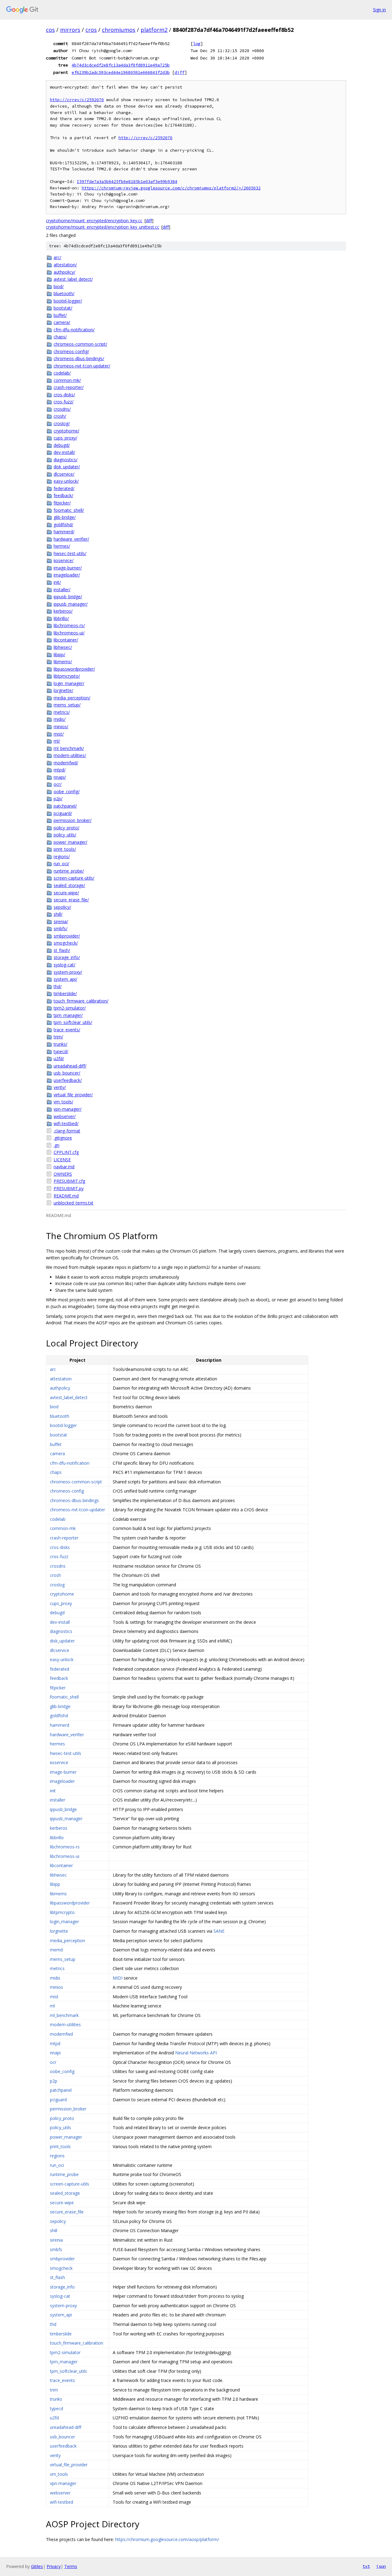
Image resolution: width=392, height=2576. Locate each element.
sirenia (56, 2240)
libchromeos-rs (65, 1847)
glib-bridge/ (65, 517)
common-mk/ (67, 380)
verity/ (60, 1087)
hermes (57, 1744)
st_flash (57, 2277)
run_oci (57, 2165)
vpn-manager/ (68, 1109)
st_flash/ (62, 950)
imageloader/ (67, 575)
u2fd (54, 2418)
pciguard (58, 2100)
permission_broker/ (73, 820)
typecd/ (61, 1051)
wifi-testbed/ (66, 1123)
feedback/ (63, 495)
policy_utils (60, 2127)
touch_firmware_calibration (77, 2343)
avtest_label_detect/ (73, 279)
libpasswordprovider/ (74, 669)
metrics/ (62, 712)
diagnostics (61, 1631)
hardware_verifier (67, 1735)
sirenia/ (61, 921)
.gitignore (63, 1138)
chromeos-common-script (76, 1482)
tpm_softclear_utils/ (73, 1022)
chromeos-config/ (71, 351)
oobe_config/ (67, 791)
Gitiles (37, 2566)
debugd (57, 1613)
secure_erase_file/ (71, 900)
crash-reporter (64, 1538)
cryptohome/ (66, 431)
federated (60, 1669)
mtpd (55, 2043)
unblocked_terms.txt (73, 1203)
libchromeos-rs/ (69, 625)
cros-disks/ (64, 395)
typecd (57, 2409)
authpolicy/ (64, 272)
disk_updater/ (67, 467)
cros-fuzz (59, 1556)
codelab (58, 1519)
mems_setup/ (67, 705)
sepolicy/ (62, 907)
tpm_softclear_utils (68, 2371)
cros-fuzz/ (64, 402)
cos (50, 30)
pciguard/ (63, 813)
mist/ (59, 734)
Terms (71, 2566)
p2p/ (58, 799)
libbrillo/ (61, 618)
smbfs (56, 2249)
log (197, 44)
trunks (56, 2399)
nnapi (55, 2053)
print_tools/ (65, 849)
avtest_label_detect (69, 1397)
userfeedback (63, 2446)
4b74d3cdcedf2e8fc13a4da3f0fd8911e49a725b (121, 65)
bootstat (58, 1435)
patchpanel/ (65, 806)
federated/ (64, 488)
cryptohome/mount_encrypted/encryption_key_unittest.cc (103, 227)
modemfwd (61, 2034)
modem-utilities (65, 2024)
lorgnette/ (63, 690)
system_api (61, 2315)
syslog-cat (60, 2296)
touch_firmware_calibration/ (81, 1001)
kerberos (59, 1828)
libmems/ (63, 662)
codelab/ (62, 373)
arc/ (57, 257)
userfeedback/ (68, 1080)
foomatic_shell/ (69, 510)
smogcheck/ (66, 943)
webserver (60, 2493)
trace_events (62, 2380)
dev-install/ (64, 452)
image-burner (63, 1772)
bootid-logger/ (68, 301)
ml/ (57, 741)
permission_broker (68, 2109)
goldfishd (59, 1716)
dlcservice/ (64, 474)
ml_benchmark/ (69, 748)
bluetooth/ (64, 293)
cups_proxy (61, 1603)
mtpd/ (60, 770)
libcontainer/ (66, 640)
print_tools (60, 2146)
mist (54, 1997)
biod (54, 1407)
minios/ (61, 727)
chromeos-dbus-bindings (74, 1500)
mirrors (70, 30)
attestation (61, 1379)
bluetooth (60, 1416)
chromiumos (119, 30)
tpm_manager (64, 2362)
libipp (55, 1884)
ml (52, 2006)
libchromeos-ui (65, 1856)
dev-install (60, 1622)
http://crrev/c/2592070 (77, 100)
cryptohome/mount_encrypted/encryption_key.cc (94, 221)
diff (179, 72)
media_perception (68, 1941)
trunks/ (60, 1044)
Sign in (379, 10)
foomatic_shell (64, 1697)
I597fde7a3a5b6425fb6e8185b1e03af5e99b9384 (127, 182)
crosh (55, 1575)
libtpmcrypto (62, 1912)
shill (54, 2230)
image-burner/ (68, 568)
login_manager (64, 1922)
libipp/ (59, 654)
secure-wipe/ (66, 893)
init (53, 1791)
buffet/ (60, 315)
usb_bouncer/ (67, 1073)
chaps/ (60, 337)
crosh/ (60, 416)
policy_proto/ (66, 828)
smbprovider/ (67, 936)
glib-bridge (60, 1706)
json (381, 2566)
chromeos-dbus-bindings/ (79, 358)
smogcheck (61, 2268)
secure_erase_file (67, 2212)
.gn (57, 1145)
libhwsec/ (63, 647)
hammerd (60, 1725)
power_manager (66, 2137)
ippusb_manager (66, 1819)
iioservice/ (64, 560)
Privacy (54, 2566)
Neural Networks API (196, 2053)
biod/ (59, 286)
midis (55, 1978)
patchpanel (61, 2090)
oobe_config (62, 2071)
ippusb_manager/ (71, 604)
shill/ (58, 914)
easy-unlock (62, 1659)
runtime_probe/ (69, 871)
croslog (57, 1585)
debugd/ (62, 445)
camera (57, 1454)
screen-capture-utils (70, 2184)
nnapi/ (60, 777)
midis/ (60, 719)
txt (366, 2566)
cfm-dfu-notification (70, 1463)
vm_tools (59, 2474)
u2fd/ (59, 1058)
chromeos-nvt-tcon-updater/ (82, 366)
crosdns (58, 1566)
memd (56, 1950)
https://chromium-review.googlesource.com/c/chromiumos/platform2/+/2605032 (171, 188)
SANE (219, 1931)
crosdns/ (62, 409)
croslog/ (62, 423)
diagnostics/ (66, 460)
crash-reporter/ (69, 387)
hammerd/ (64, 532)
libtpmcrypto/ (67, 676)
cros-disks (60, 1547)
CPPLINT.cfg (66, 1152)
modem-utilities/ (70, 755)
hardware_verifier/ (71, 539)
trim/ (58, 1037)
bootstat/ (63, 308)
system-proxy (63, 2306)
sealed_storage (65, 2193)
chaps (56, 1472)
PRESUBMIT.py (69, 1188)
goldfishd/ (63, 525)
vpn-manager (63, 2483)
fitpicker (58, 1688)
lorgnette (59, 1931)
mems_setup (63, 1959)
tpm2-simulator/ (70, 1008)
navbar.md (64, 1167)
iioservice (59, 1762)
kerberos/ (63, 611)
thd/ (58, 986)
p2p (54, 2081)
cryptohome (62, 1594)
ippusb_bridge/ (68, 597)
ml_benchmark (64, 2015)
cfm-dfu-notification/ (74, 330)
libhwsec (58, 1875)
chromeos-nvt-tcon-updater (77, 1510)
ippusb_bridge (63, 1809)
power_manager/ (70, 842)
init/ (57, 582)
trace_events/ (67, 1030)
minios (57, 1987)
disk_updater (62, 1641)
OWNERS (63, 1174)
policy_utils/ (65, 835)
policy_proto (62, 2118)
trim (54, 2390)
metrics (57, 1968)
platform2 (154, 30)
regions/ (62, 856)
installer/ (62, 590)
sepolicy (58, 2221)
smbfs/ (60, 928)
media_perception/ (72, 698)
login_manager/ (69, 683)
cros (91, 30)
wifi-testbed (62, 2502)
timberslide (61, 2334)
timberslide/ (65, 993)
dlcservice (60, 1650)
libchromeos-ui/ (69, 633)
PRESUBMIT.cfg (69, 1181)
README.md (66, 1196)
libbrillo (57, 1838)
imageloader (62, 1781)
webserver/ (65, 1116)
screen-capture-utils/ (74, 878)
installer (58, 1800)
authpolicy (60, 1388)
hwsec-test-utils (66, 1753)
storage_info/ (67, 957)
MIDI (118, 1978)
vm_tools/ (63, 1102)
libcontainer (61, 1865)
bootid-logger (63, 1425)
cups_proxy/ (65, 438)
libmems (58, 1894)
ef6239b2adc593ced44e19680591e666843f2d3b (121, 72)
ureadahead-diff (66, 2427)
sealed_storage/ (69, 885)
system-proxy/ (68, 972)
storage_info (62, 2287)
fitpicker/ (62, 503)
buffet (56, 1444)
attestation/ (65, 265)
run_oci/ (61, 864)
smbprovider (62, 2259)
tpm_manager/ (68, 1015)
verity (55, 2455)
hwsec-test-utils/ (70, 553)
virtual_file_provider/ (73, 1095)
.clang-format (67, 1131)
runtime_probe (64, 2174)
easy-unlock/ (66, 481)
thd (53, 2324)
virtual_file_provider (69, 2465)
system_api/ (65, 979)
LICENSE (62, 1160)
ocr (53, 2062)
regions (57, 2156)
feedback (59, 1678)
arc (53, 1369)
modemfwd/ (66, 763)
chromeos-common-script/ (80, 344)
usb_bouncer (62, 2437)
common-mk (63, 1528)
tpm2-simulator (65, 2352)
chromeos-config (67, 1491)
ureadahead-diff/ (70, 1066)
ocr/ (58, 784)
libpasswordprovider (70, 1903)
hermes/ (62, 546)
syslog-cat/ (64, 965)
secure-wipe (62, 2203)
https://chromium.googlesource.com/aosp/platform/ (167, 2539)
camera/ (62, 322)
